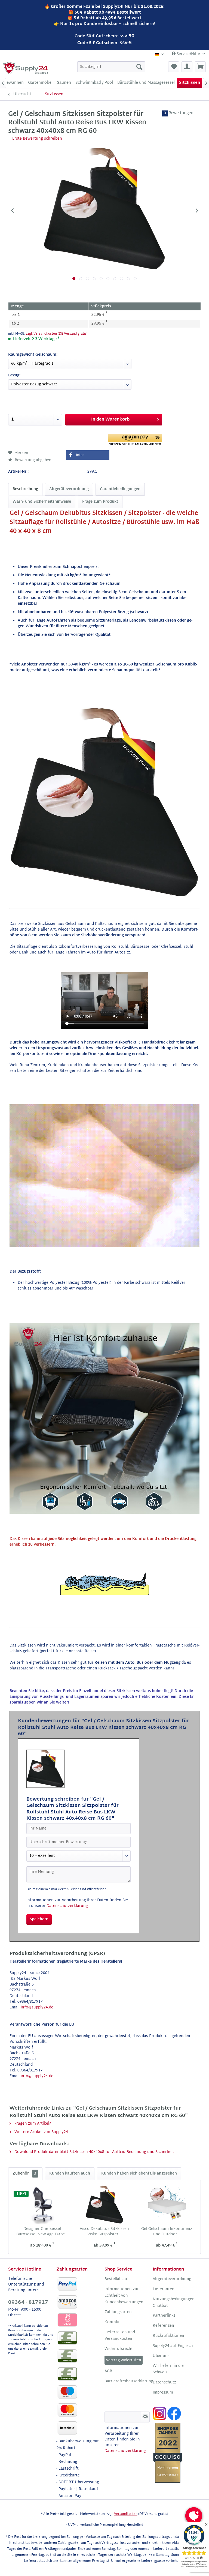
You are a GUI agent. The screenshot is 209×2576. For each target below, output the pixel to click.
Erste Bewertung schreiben (37, 139)
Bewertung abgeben (33, 460)
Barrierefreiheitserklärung (127, 2382)
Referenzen (163, 2326)
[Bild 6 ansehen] (108, 279)
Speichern (39, 1919)
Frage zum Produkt (100, 502)
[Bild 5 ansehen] (101, 279)
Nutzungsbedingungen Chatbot (174, 2303)
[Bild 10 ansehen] (135, 279)
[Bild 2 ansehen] (81, 279)
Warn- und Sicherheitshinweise (42, 502)
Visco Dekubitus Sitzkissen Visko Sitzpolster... (104, 2232)
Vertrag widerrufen (124, 2360)
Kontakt (112, 2322)
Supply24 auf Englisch (173, 2346)
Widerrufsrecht (119, 2349)
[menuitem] (111, 67)
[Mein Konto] (187, 67)
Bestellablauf (117, 2279)
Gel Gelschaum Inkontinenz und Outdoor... (167, 2232)
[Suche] (139, 67)
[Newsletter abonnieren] (145, 2417)
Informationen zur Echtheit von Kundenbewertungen (124, 2296)
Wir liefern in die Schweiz (168, 2369)
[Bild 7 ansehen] (115, 279)
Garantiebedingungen (120, 489)
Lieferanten (164, 2289)
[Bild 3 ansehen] (87, 279)
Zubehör (24, 2174)
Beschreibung (25, 489)
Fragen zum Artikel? (32, 2124)
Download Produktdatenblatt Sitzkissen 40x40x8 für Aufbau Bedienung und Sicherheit (94, 2152)
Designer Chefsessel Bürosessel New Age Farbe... (42, 2232)
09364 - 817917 (28, 2303)
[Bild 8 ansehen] (122, 279)
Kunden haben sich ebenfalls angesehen (139, 2174)
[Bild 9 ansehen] (128, 279)
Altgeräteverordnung (69, 489)
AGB (108, 2371)
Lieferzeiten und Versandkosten (120, 2336)
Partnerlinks (164, 2316)
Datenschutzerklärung (67, 1906)
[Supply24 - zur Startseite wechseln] (26, 68)
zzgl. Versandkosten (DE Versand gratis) (57, 334)
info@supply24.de (37, 2007)
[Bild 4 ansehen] (94, 279)
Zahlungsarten (118, 2312)
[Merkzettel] (174, 67)
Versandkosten (126, 2514)
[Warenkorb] (200, 67)
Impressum (163, 2393)
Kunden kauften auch (70, 2174)
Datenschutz (164, 2383)
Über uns (161, 2356)
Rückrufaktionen (168, 2336)
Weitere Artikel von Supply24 (41, 2132)
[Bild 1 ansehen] (74, 279)
